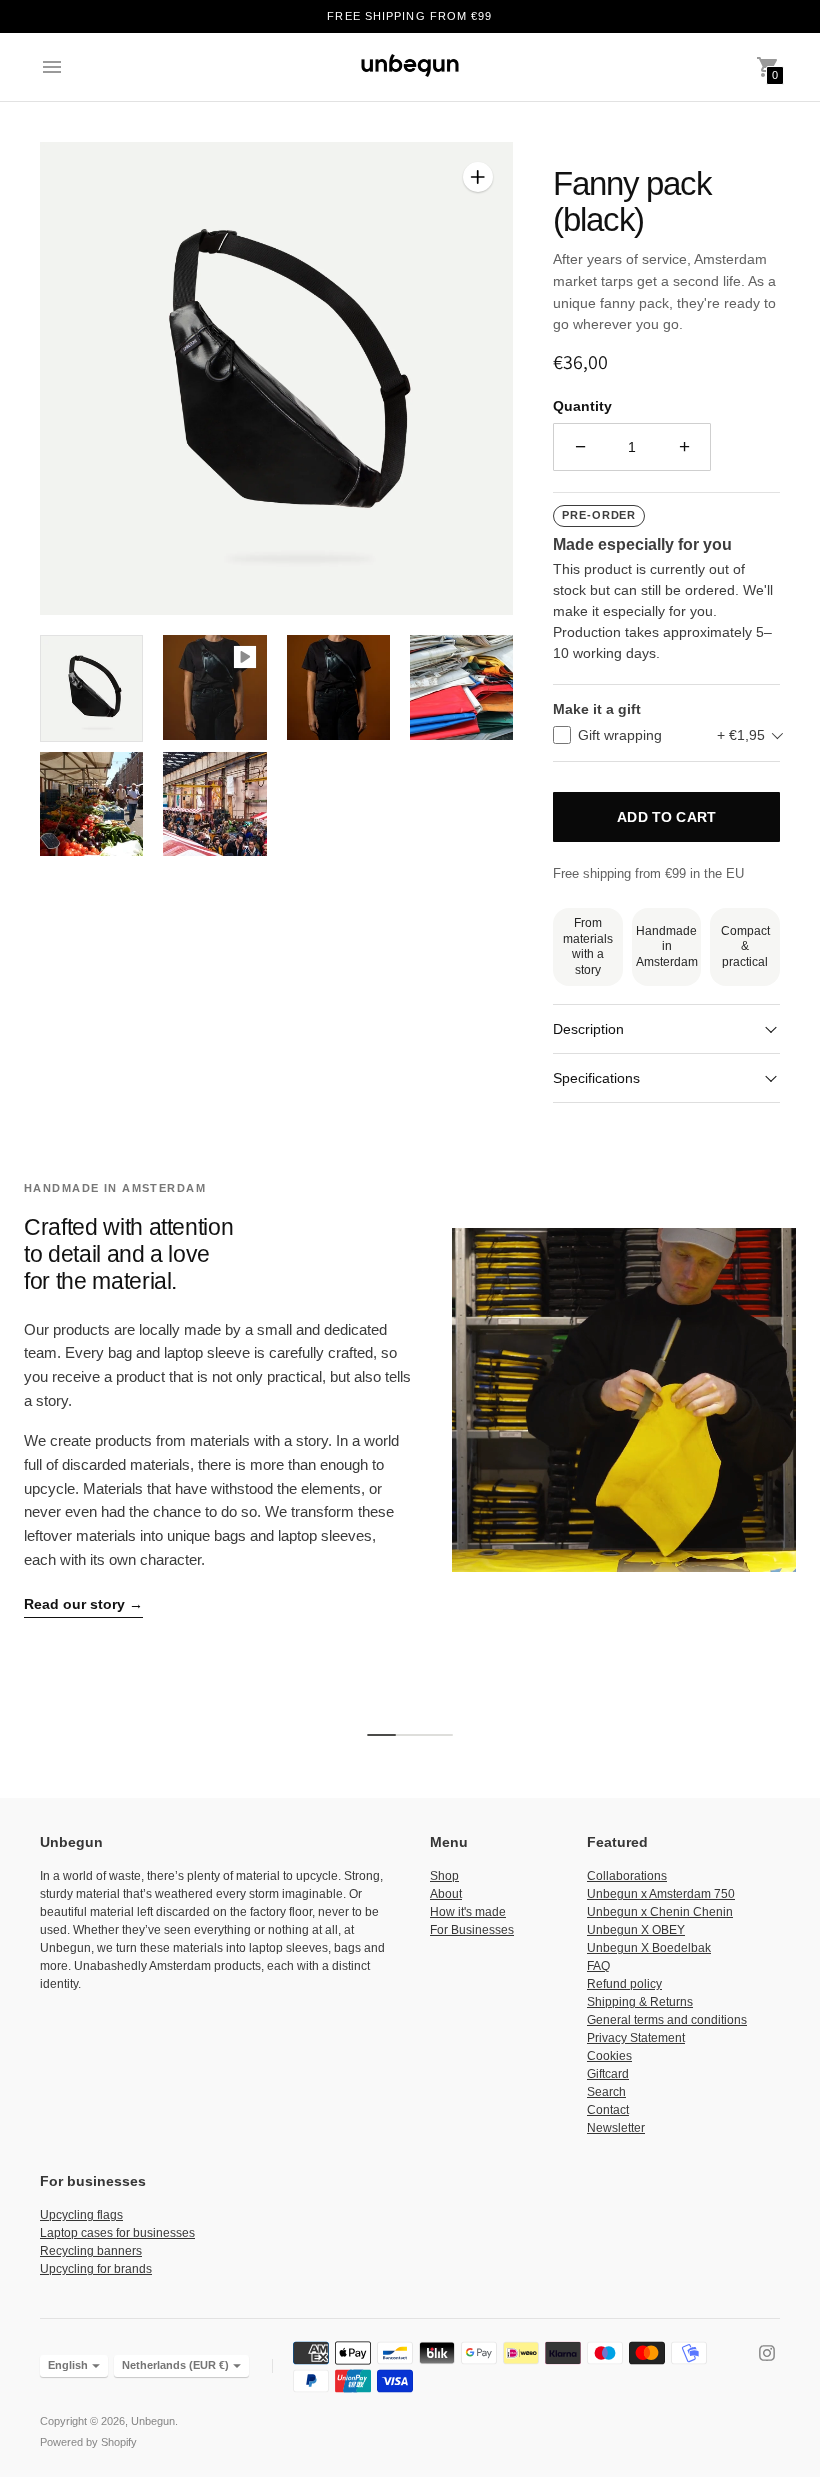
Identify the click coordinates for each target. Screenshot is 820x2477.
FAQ (598, 1966)
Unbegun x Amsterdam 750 (661, 1894)
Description (588, 1029)
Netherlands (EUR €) (175, 2365)
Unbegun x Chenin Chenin (660, 1912)
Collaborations (627, 1876)
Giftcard (608, 2074)
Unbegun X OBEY (636, 1930)
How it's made (468, 1912)
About (446, 1894)
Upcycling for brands (96, 2269)
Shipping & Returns (640, 2002)
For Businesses (472, 1930)
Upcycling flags (81, 2215)
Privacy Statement (636, 2038)
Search (606, 2092)
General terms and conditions (667, 2020)
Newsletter (616, 2128)
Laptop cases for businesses (117, 2233)
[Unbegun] (410, 67)
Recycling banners (91, 2251)
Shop (444, 1876)
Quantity (582, 406)
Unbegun (153, 2421)
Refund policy (624, 1984)
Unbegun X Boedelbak (649, 1948)
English (68, 2365)
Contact (608, 2110)
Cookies (609, 2056)
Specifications (596, 1078)
